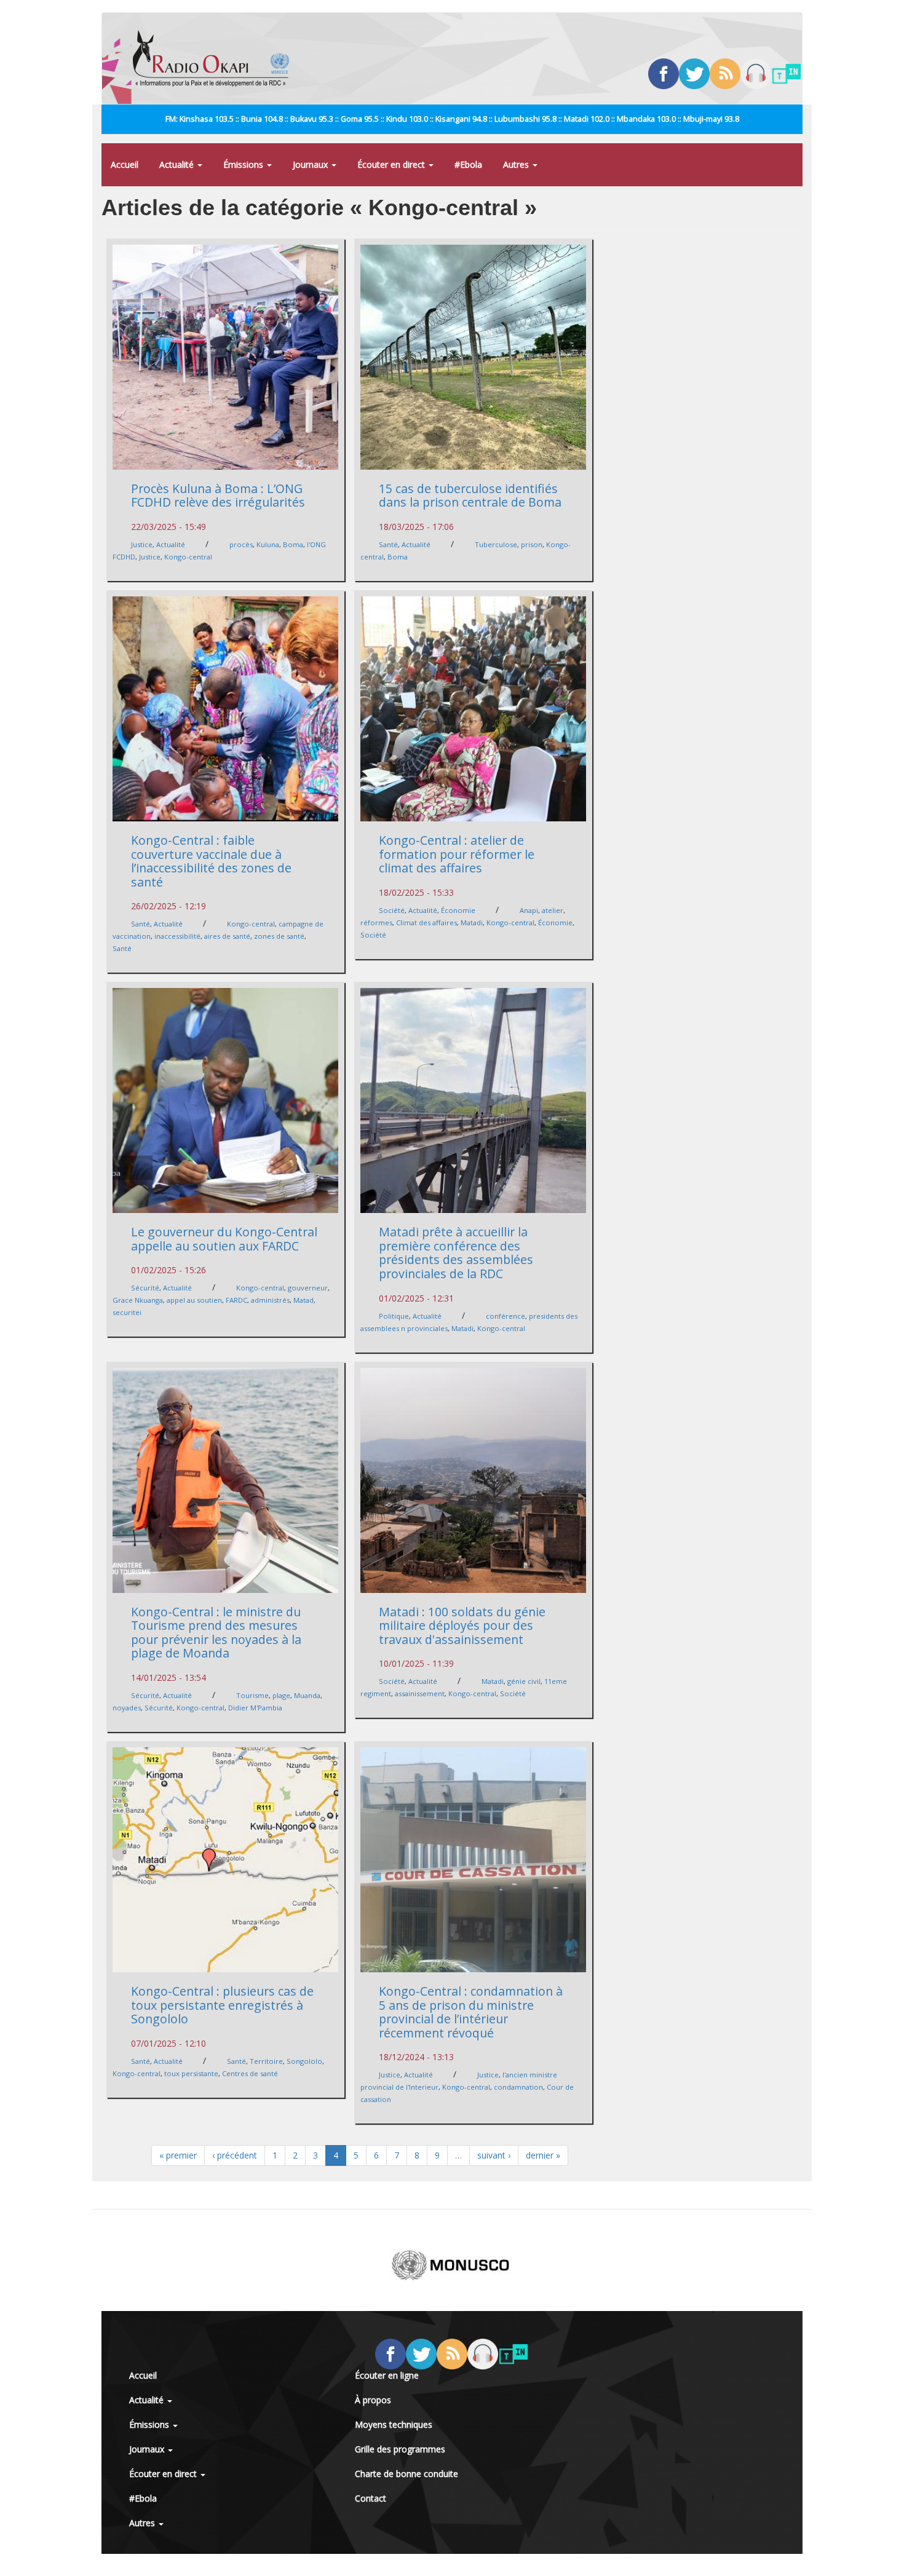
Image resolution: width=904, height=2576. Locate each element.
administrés (270, 1300)
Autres (517, 164)
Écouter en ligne (387, 2375)
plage (281, 1695)
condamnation (518, 2087)
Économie (458, 910)
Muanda (307, 1695)
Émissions (244, 164)
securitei (127, 1312)
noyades (127, 1708)
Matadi (472, 923)
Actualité (178, 164)
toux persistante (191, 2073)
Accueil (125, 164)
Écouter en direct (392, 164)
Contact (371, 2498)
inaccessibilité (177, 936)
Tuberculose (496, 544)
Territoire (266, 2061)
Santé (388, 544)
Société (392, 910)
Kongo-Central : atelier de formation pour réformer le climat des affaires (457, 854)
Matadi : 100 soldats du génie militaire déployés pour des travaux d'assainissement (462, 1626)
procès (241, 544)
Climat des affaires (426, 923)
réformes (376, 923)
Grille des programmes (400, 2449)
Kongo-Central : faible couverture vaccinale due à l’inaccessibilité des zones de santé (211, 861)
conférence (506, 1316)
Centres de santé (250, 2073)
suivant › (494, 2155)
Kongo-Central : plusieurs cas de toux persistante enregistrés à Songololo (222, 2005)
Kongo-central (188, 557)
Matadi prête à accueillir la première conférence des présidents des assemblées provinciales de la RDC (456, 1253)
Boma (293, 544)
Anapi (529, 910)
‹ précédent (235, 2155)
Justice (142, 544)
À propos (373, 2400)
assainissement (420, 1693)
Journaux (311, 164)
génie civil (524, 1681)
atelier (553, 910)
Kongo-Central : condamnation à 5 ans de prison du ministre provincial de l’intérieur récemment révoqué (471, 2012)
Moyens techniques (394, 2424)
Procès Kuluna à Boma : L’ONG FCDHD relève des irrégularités (218, 496)
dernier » (543, 2155)
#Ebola (468, 164)
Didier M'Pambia (255, 1708)
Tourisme (252, 1695)
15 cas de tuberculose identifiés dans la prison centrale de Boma (470, 496)
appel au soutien (194, 1300)
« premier (178, 2155)
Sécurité (145, 1288)
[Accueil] (216, 58)
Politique (394, 1316)
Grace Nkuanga (138, 1300)
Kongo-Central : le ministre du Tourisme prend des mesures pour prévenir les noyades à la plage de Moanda (216, 1633)
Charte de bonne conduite (406, 2474)
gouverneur (308, 1288)
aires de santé (227, 936)
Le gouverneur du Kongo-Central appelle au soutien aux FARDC (224, 1239)
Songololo (304, 2061)
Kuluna (268, 544)
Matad (303, 1300)
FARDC (236, 1300)
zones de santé (279, 936)
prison (532, 544)
